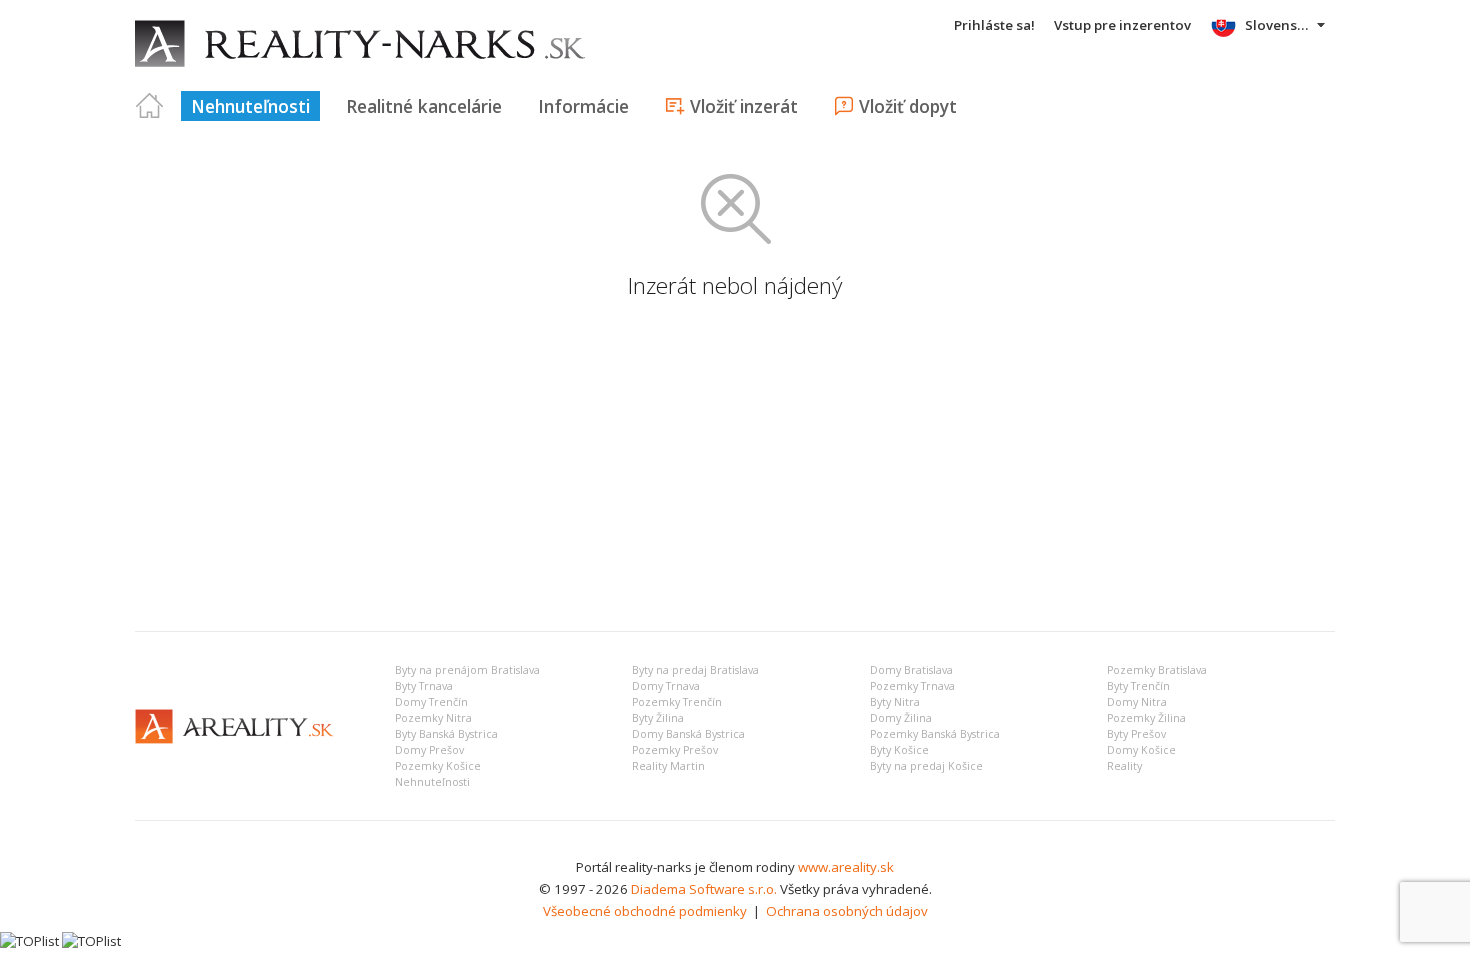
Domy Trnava (666, 686)
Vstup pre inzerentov (1122, 25)
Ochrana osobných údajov (847, 911)
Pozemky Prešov (675, 750)
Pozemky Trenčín (677, 702)
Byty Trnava (424, 686)
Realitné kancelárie (424, 106)
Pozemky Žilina (1146, 718)
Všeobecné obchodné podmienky (645, 911)
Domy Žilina (901, 718)
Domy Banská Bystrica (688, 734)
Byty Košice (899, 750)
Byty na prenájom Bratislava (467, 670)
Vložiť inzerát (744, 106)
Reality (1124, 766)
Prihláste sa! (994, 25)
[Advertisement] (735, 466)
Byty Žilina (658, 718)
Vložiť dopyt (908, 106)
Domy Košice (1141, 750)
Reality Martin (668, 766)
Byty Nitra (895, 702)
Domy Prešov (429, 750)
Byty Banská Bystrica (446, 734)
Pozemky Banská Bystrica (935, 734)
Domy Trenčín (431, 702)
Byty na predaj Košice (926, 766)
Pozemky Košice (438, 766)
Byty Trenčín (1138, 686)
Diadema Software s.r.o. (704, 889)
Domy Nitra (1137, 702)
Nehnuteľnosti (250, 106)
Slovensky (1278, 25)
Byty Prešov (1136, 734)
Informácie (583, 106)
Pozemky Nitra (433, 718)
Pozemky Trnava (912, 686)
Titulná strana (150, 106)
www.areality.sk (846, 867)
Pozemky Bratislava (1157, 670)
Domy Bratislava (911, 670)
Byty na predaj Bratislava (695, 670)
